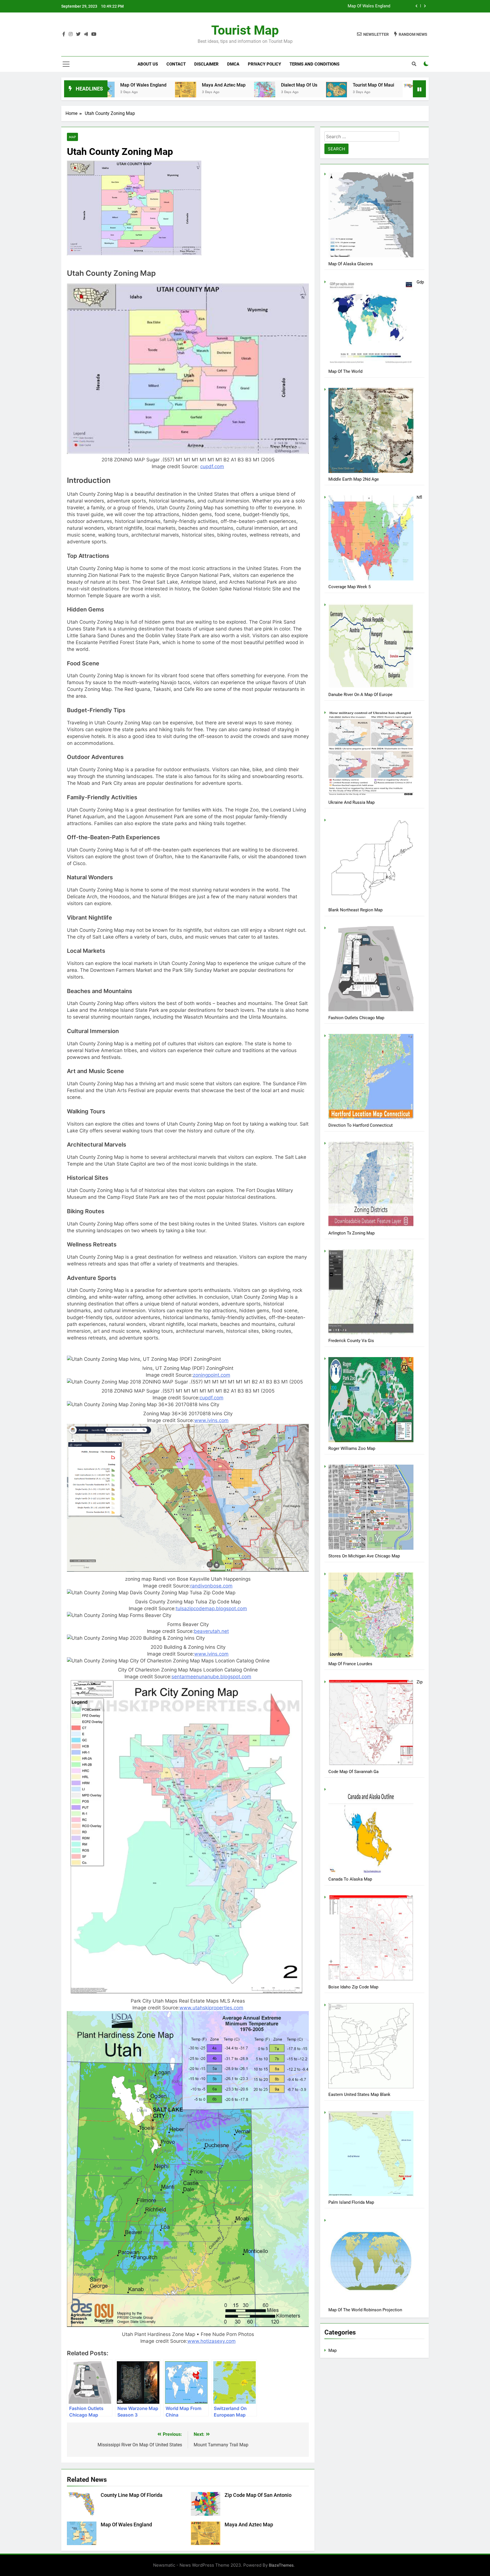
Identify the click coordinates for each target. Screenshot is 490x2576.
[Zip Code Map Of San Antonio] (384, 95)
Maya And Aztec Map (370, 6)
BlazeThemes (281, 2565)
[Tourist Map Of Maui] (216, 90)
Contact (176, 64)
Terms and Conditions (314, 64)
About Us (148, 64)
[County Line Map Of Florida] (293, 92)
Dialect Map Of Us (179, 85)
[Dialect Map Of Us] (144, 91)
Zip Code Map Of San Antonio (258, 2495)
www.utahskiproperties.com (211, 2008)
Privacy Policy (264, 64)
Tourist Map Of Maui (253, 85)
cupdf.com (212, 466)
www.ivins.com (211, 1420)
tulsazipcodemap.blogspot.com (211, 1608)
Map (72, 137)
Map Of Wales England (126, 2525)
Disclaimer (206, 64)
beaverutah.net (211, 1631)
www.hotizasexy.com (212, 2341)
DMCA (233, 64)
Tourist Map (245, 30)
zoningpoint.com (212, 1375)
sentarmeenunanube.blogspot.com (211, 1677)
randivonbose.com (211, 1586)
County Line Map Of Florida (337, 85)
